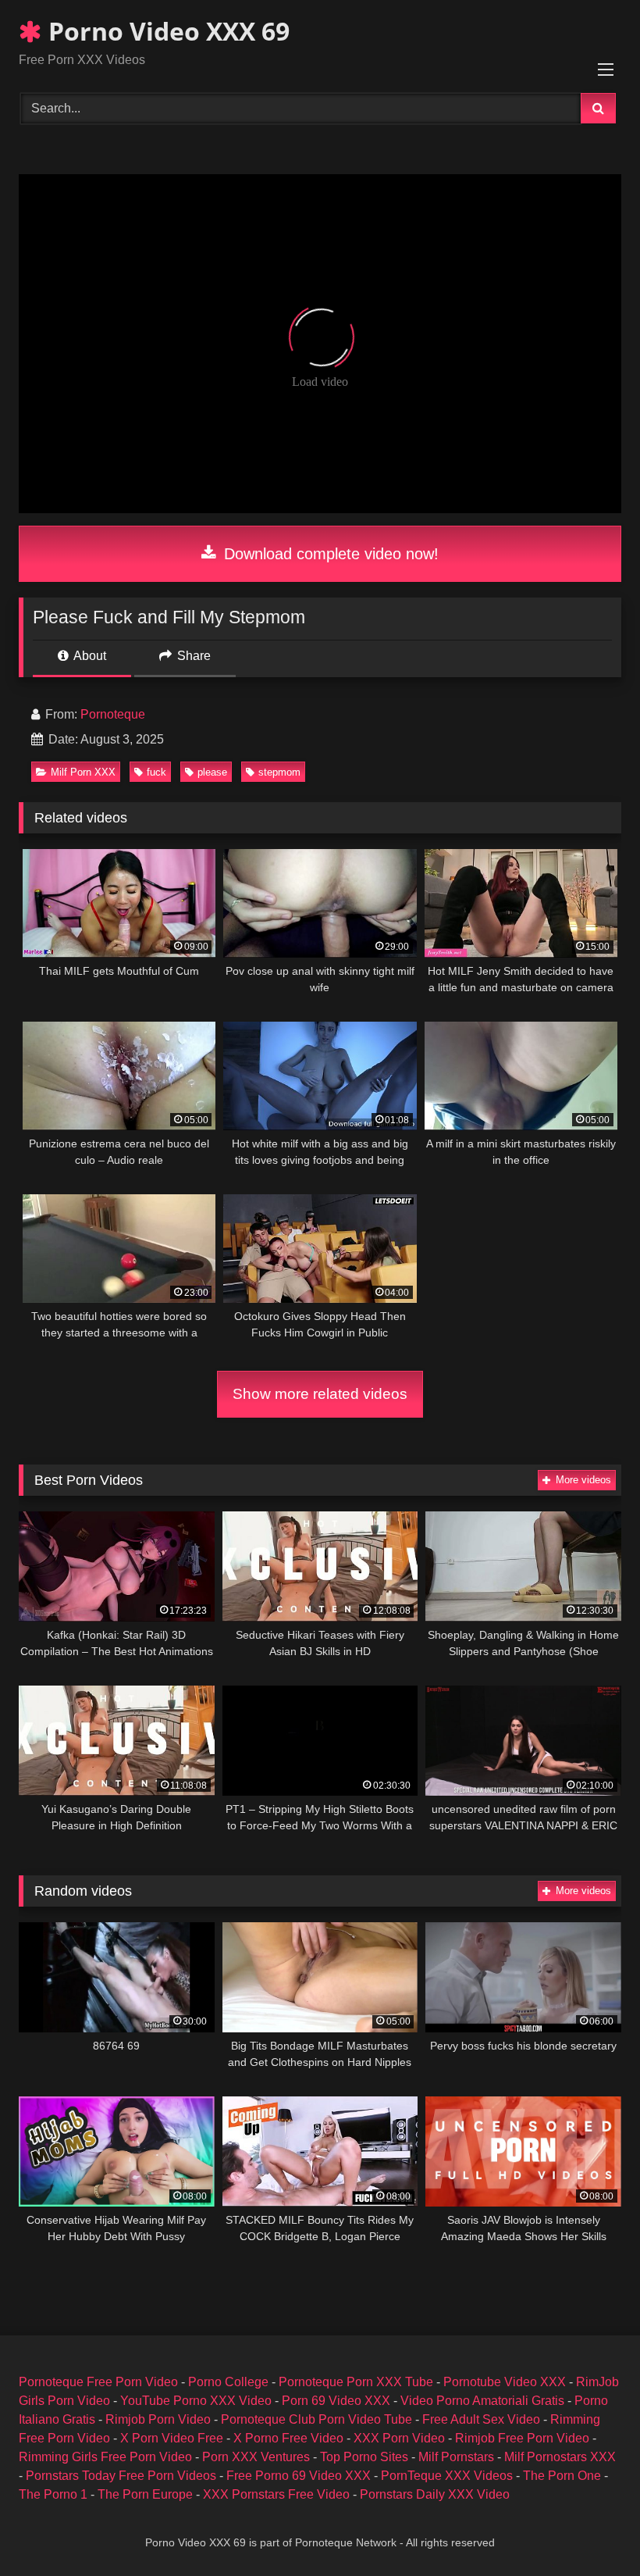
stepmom (279, 772)
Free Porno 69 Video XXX (299, 2476)
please (212, 772)
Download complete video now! (329, 554)
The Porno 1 (53, 2494)
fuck (156, 772)
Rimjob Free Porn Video (522, 2438)
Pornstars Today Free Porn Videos (121, 2476)
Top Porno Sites (364, 2457)
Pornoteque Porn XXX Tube (356, 2382)
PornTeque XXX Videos (447, 2476)
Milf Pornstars (456, 2457)
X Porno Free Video (288, 2438)
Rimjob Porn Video (158, 2419)
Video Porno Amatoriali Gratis (482, 2401)
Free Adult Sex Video (481, 2419)
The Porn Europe (145, 2494)
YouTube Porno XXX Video (196, 2401)
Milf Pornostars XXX (560, 2457)
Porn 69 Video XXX (336, 2401)
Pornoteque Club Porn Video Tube (316, 2419)
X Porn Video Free (172, 2438)
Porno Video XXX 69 (166, 31)
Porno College (228, 2382)
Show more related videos (320, 1394)
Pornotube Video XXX (505, 2382)
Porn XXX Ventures (256, 2457)
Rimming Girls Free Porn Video (105, 2457)
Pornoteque (113, 714)
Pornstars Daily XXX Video (435, 2494)
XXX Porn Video (399, 2438)
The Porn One (562, 2476)
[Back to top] (592, 2530)
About (89, 656)
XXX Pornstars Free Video (276, 2494)
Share (192, 656)
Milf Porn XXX (83, 772)
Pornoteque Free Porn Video (98, 2382)
